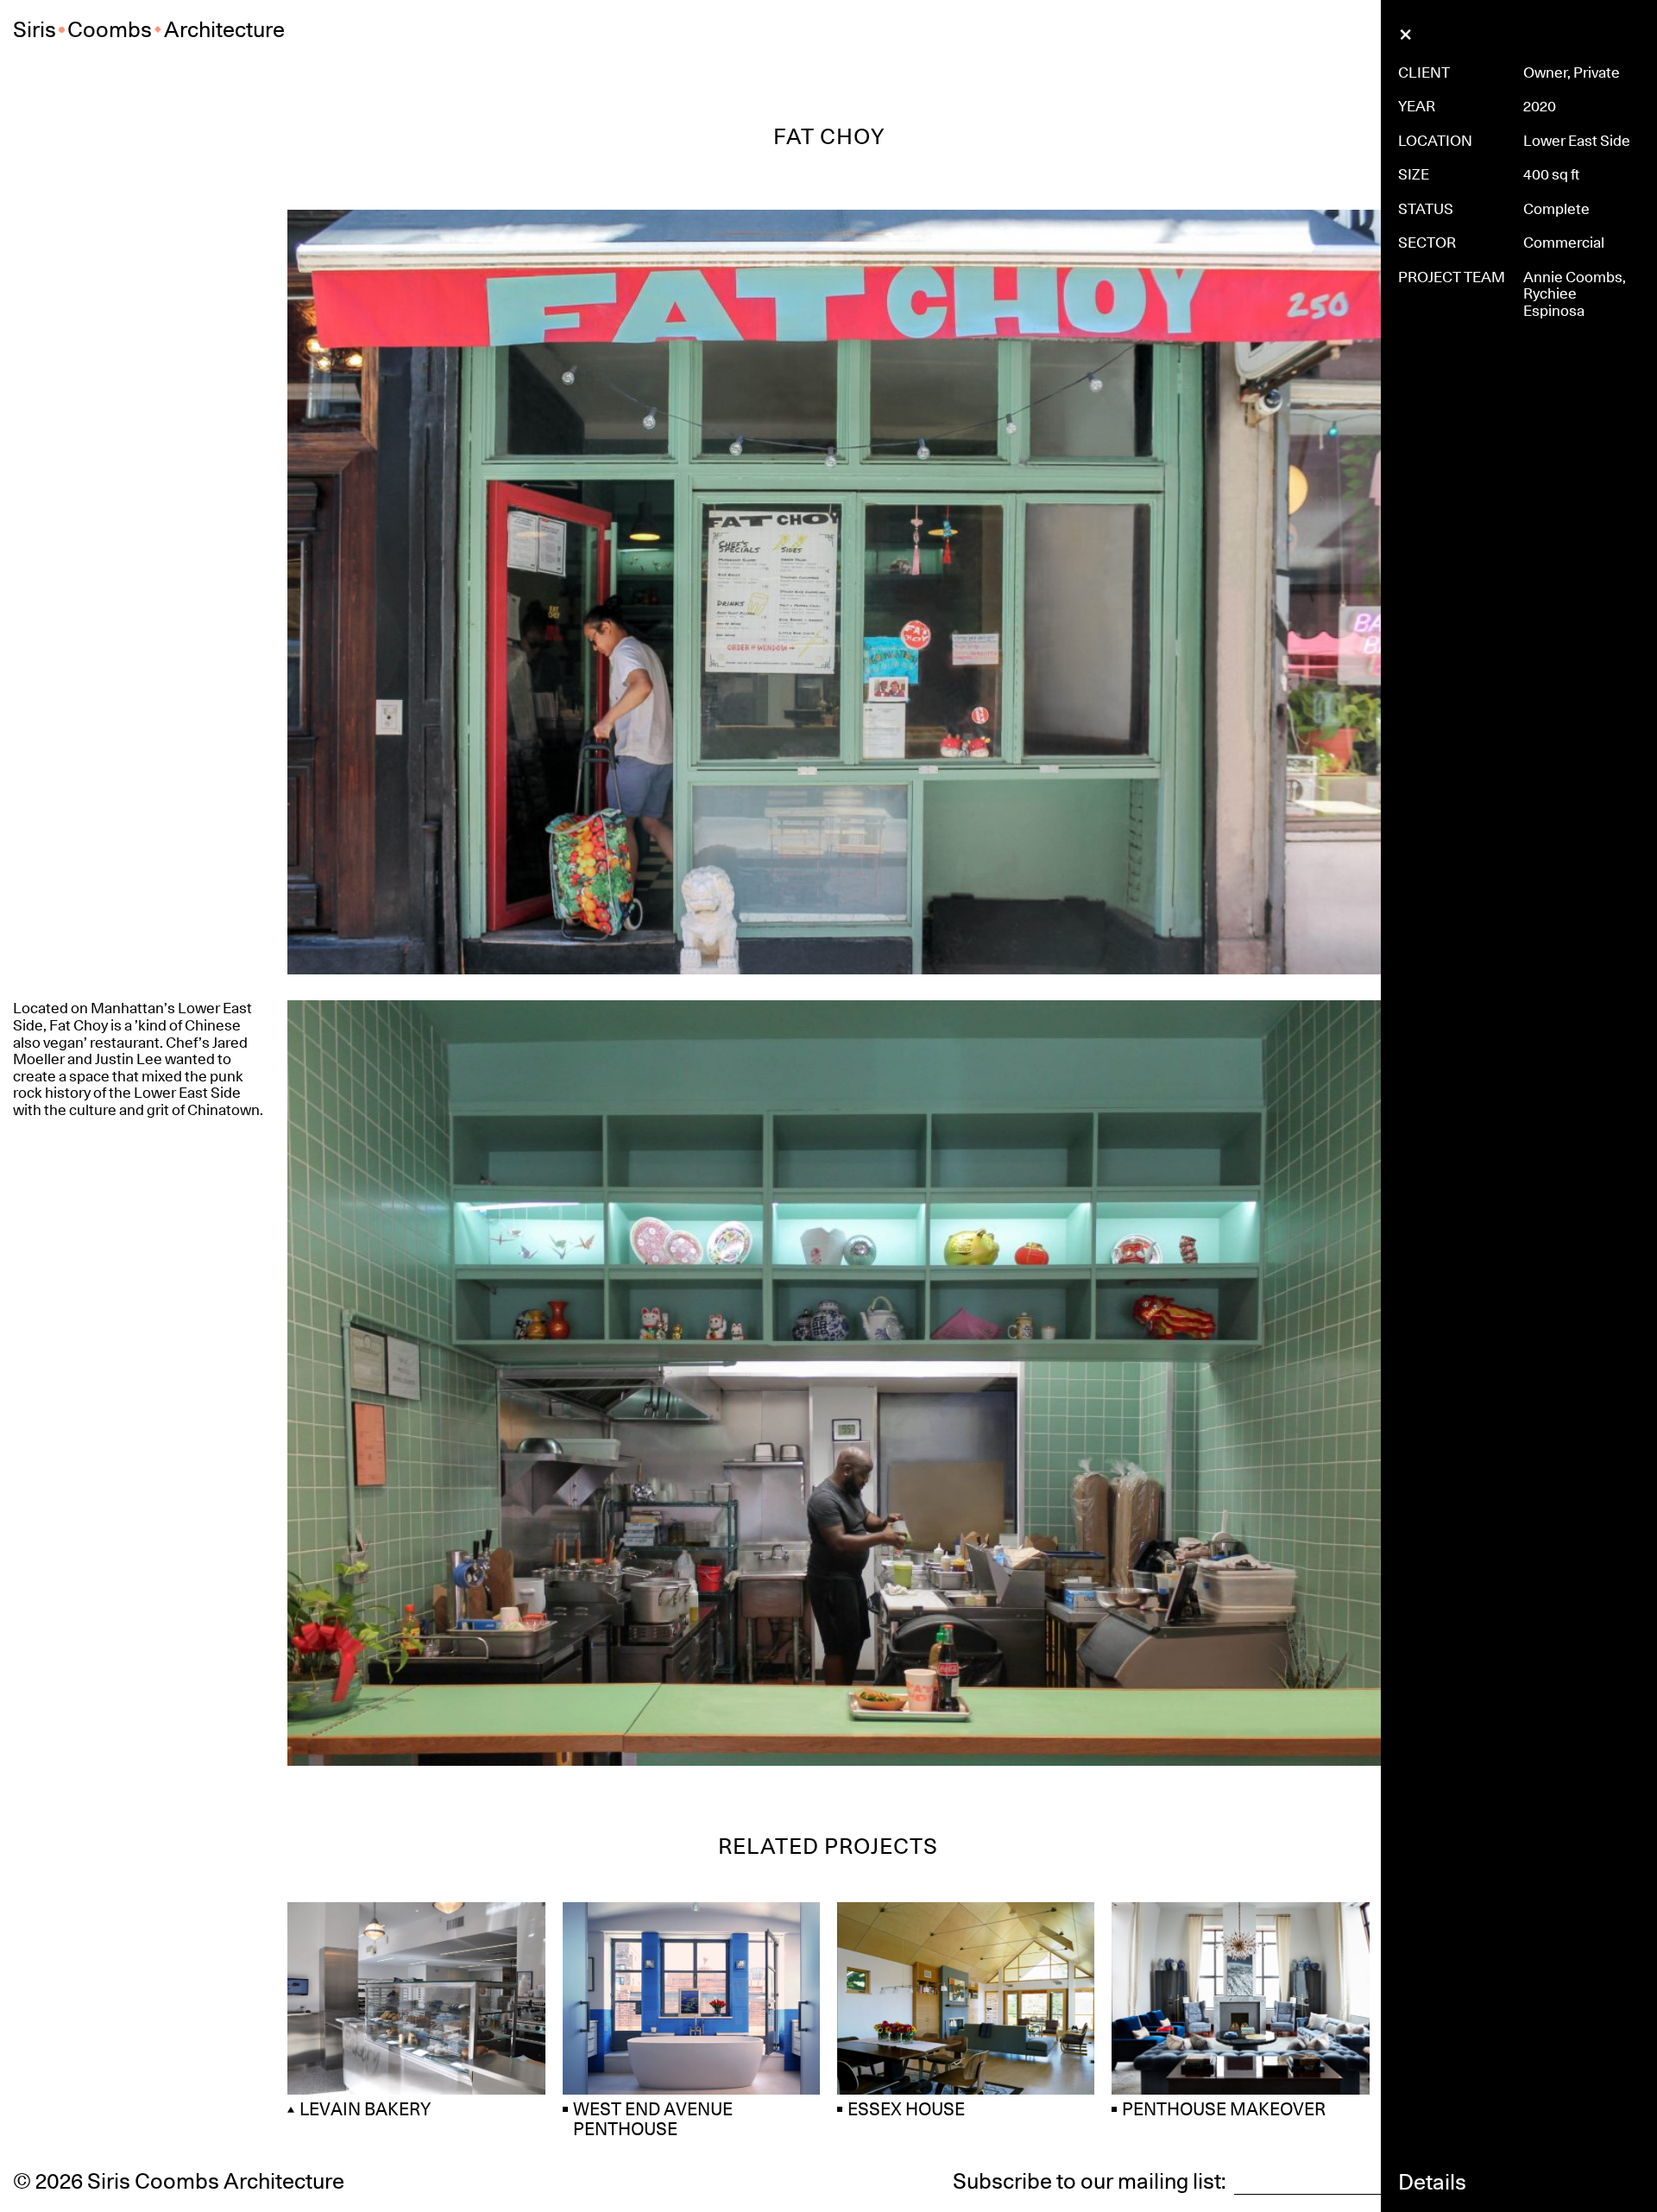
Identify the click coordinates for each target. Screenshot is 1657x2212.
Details (1432, 2182)
